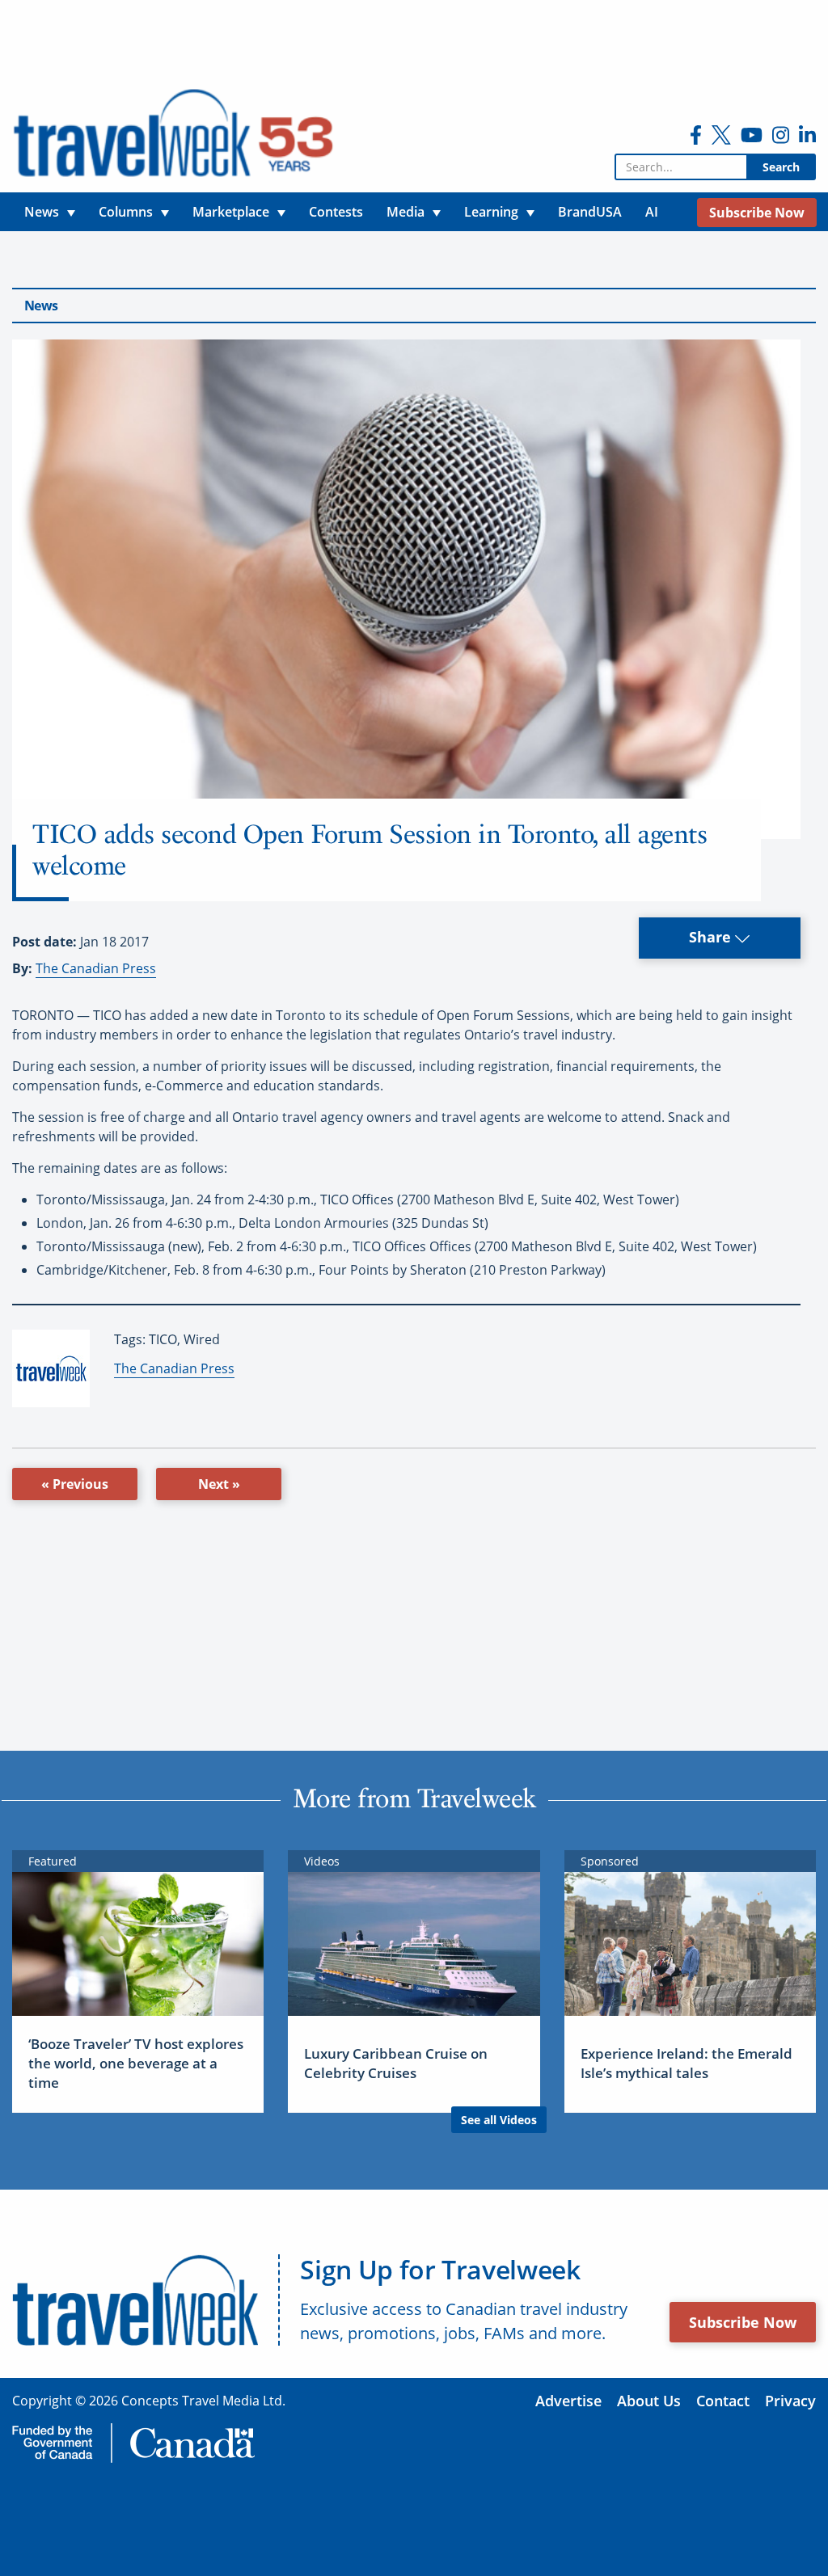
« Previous (75, 1484)
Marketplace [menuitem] (231, 212)
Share (712, 937)
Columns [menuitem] (126, 212)
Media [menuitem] (406, 212)
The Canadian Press (96, 968)
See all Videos (499, 2120)
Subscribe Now (743, 2322)
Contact (723, 2401)
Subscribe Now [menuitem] (757, 213)
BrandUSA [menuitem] (590, 212)
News (41, 306)
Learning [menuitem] (491, 212)
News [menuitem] (42, 212)
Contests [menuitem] (336, 212)
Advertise (568, 2401)
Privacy (790, 2401)
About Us (649, 2401)
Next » (219, 1484)
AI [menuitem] (652, 212)
